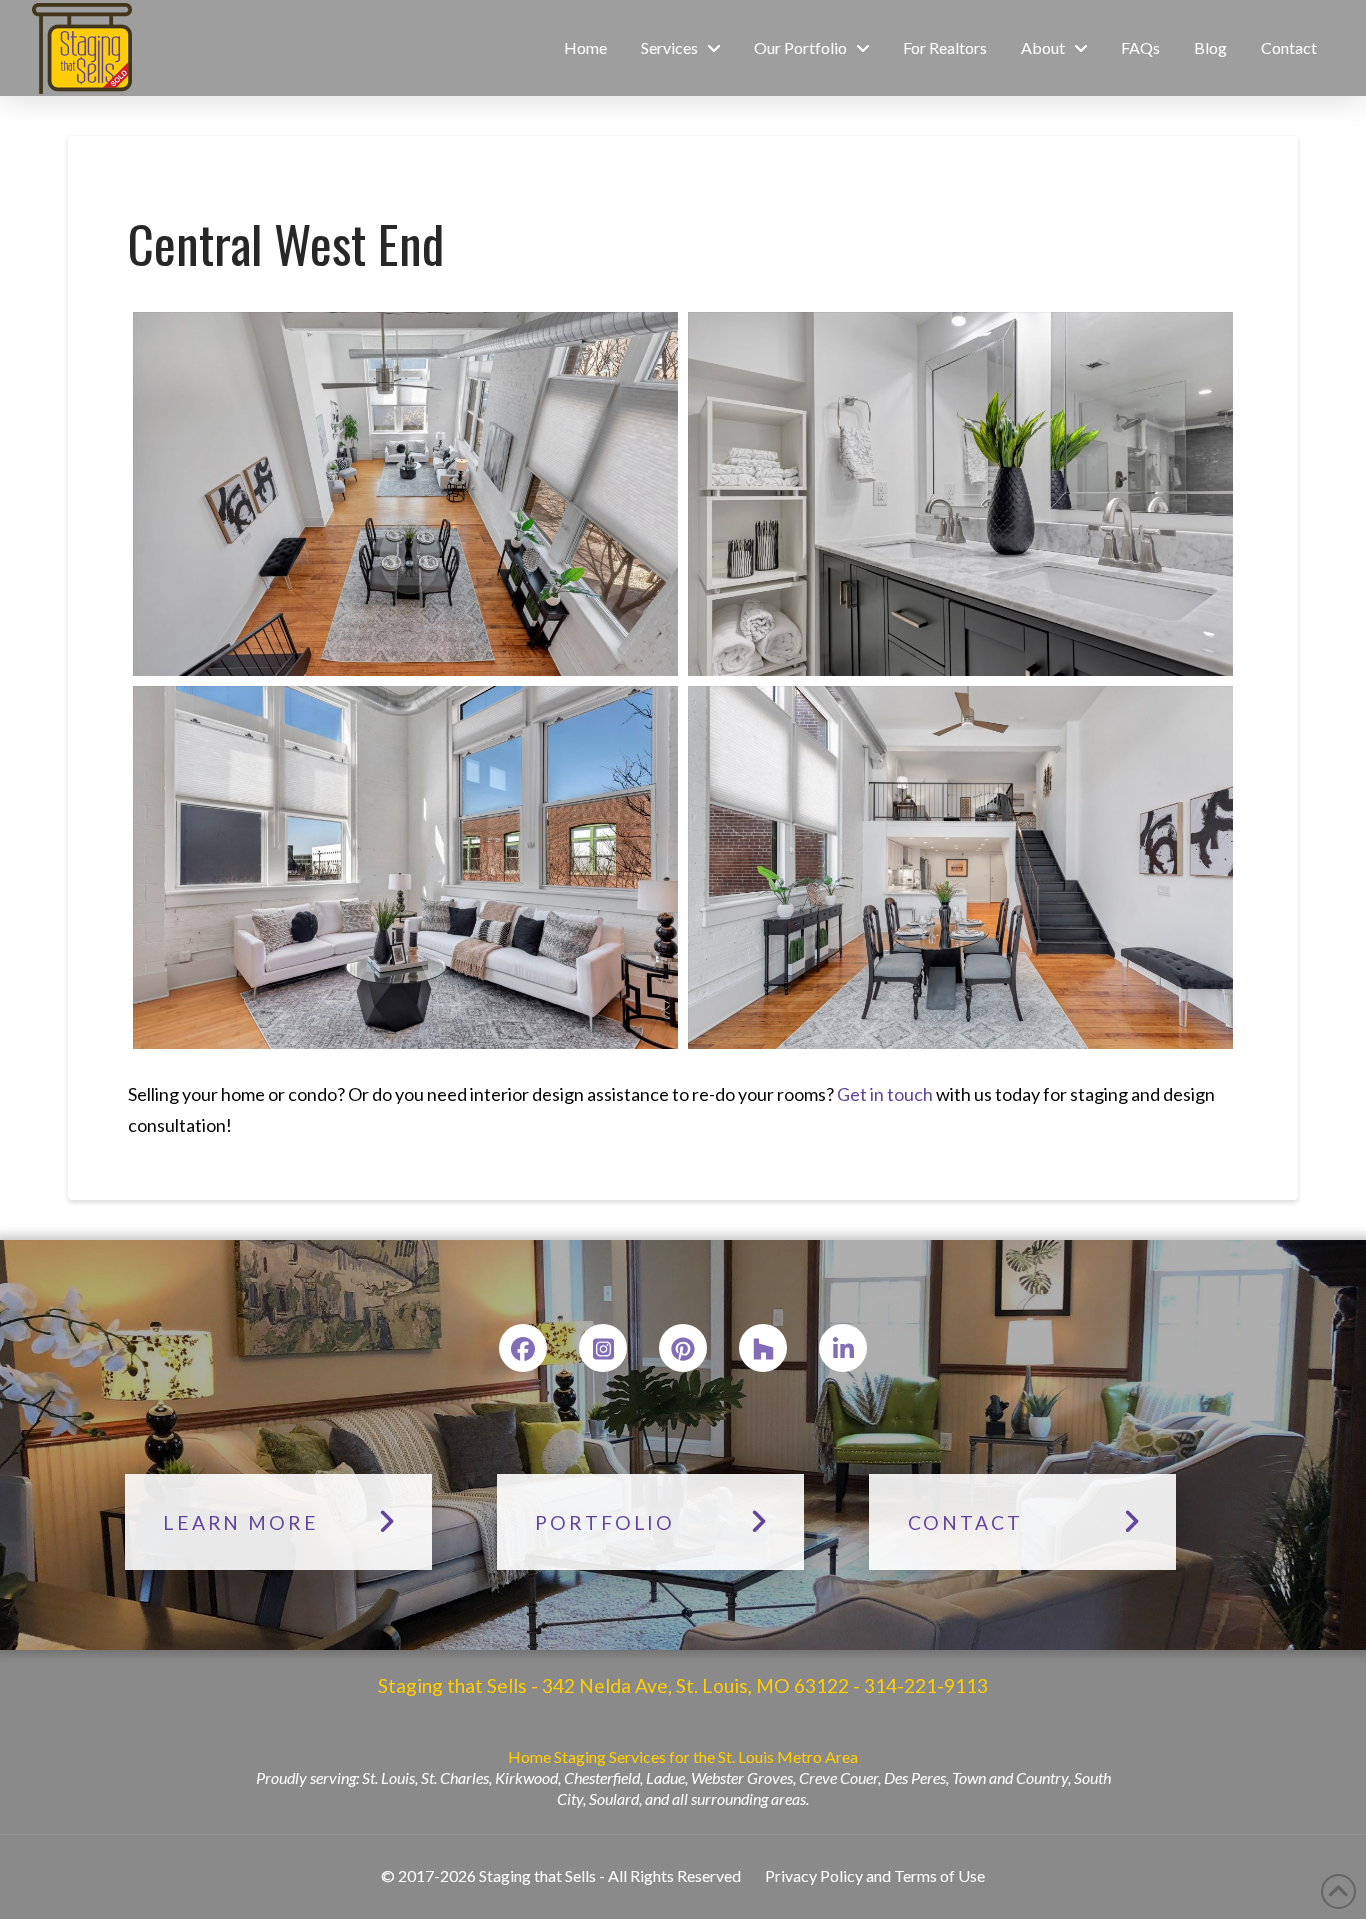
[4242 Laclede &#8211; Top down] (405, 493)
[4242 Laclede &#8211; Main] (960, 867)
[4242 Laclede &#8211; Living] (405, 867)
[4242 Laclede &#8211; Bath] (960, 493)
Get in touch (885, 1094)
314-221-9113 (924, 1685)
